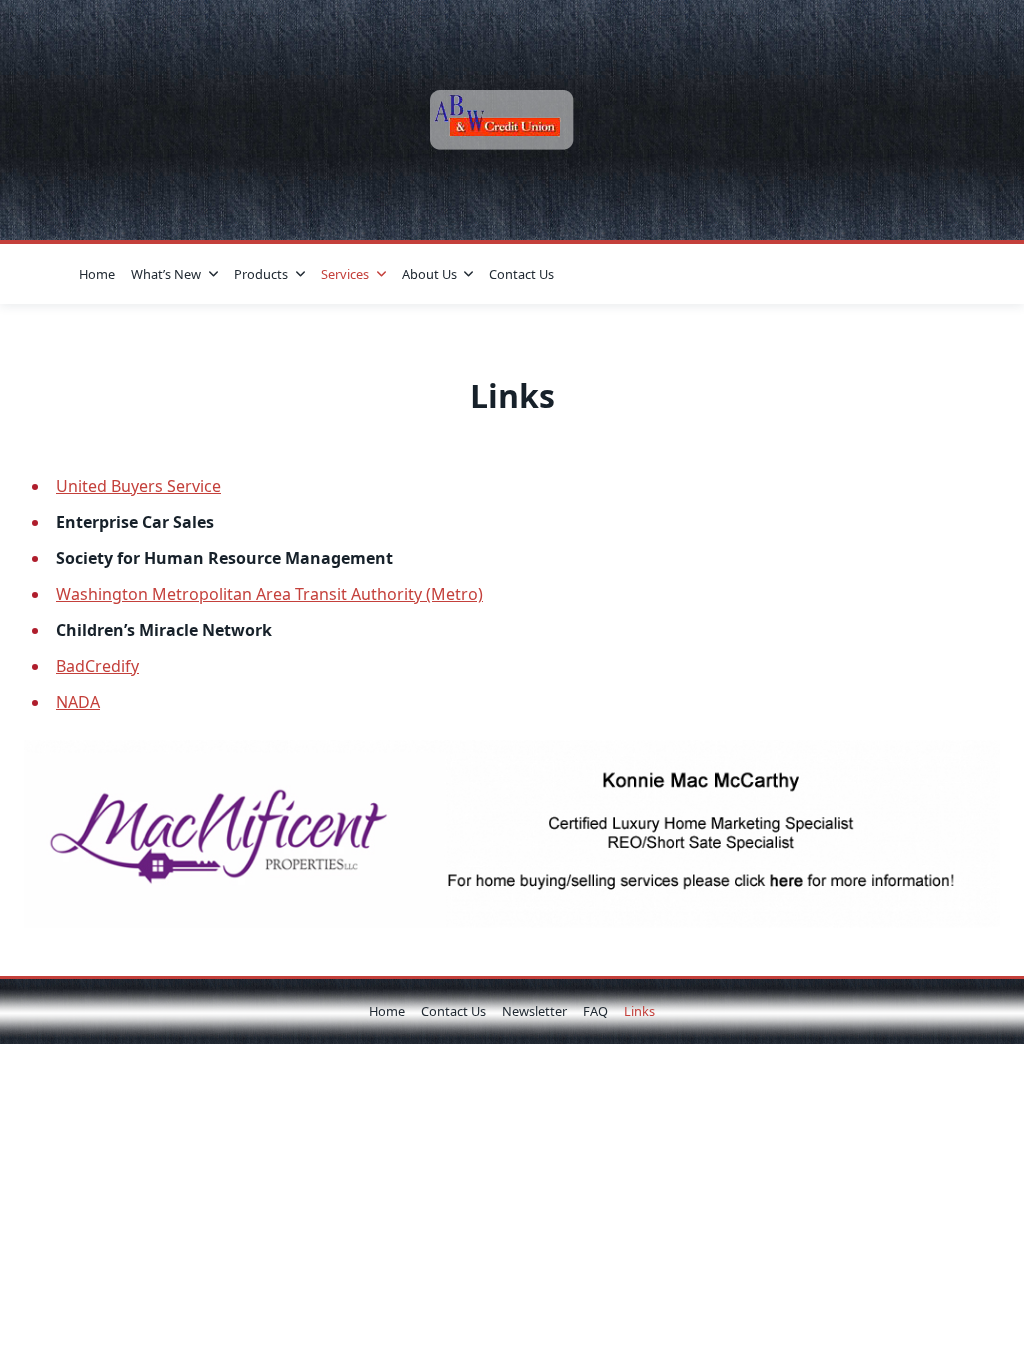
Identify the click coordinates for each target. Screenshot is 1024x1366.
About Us (429, 274)
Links (639, 1011)
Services (345, 274)
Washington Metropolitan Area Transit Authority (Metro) (269, 594)
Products (261, 274)
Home (97, 274)
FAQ (595, 1011)
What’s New (166, 274)
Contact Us (521, 274)
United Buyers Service (138, 486)
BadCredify (97, 666)
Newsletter (534, 1011)
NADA (78, 702)
